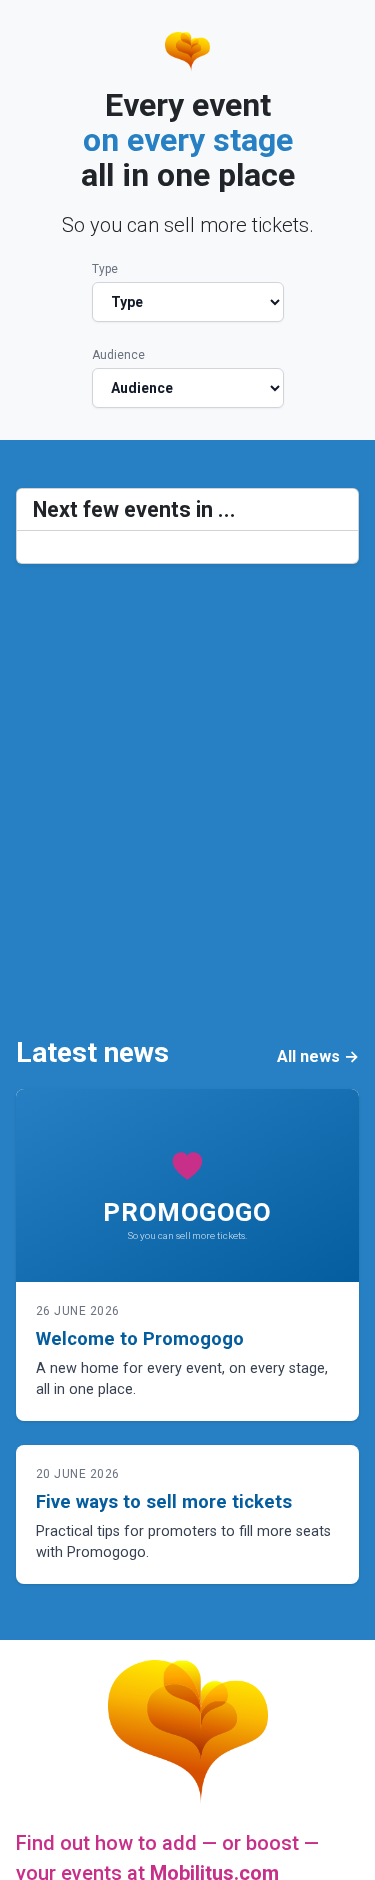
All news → (318, 1056)
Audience (118, 355)
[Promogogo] (187, 52)
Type (105, 269)
